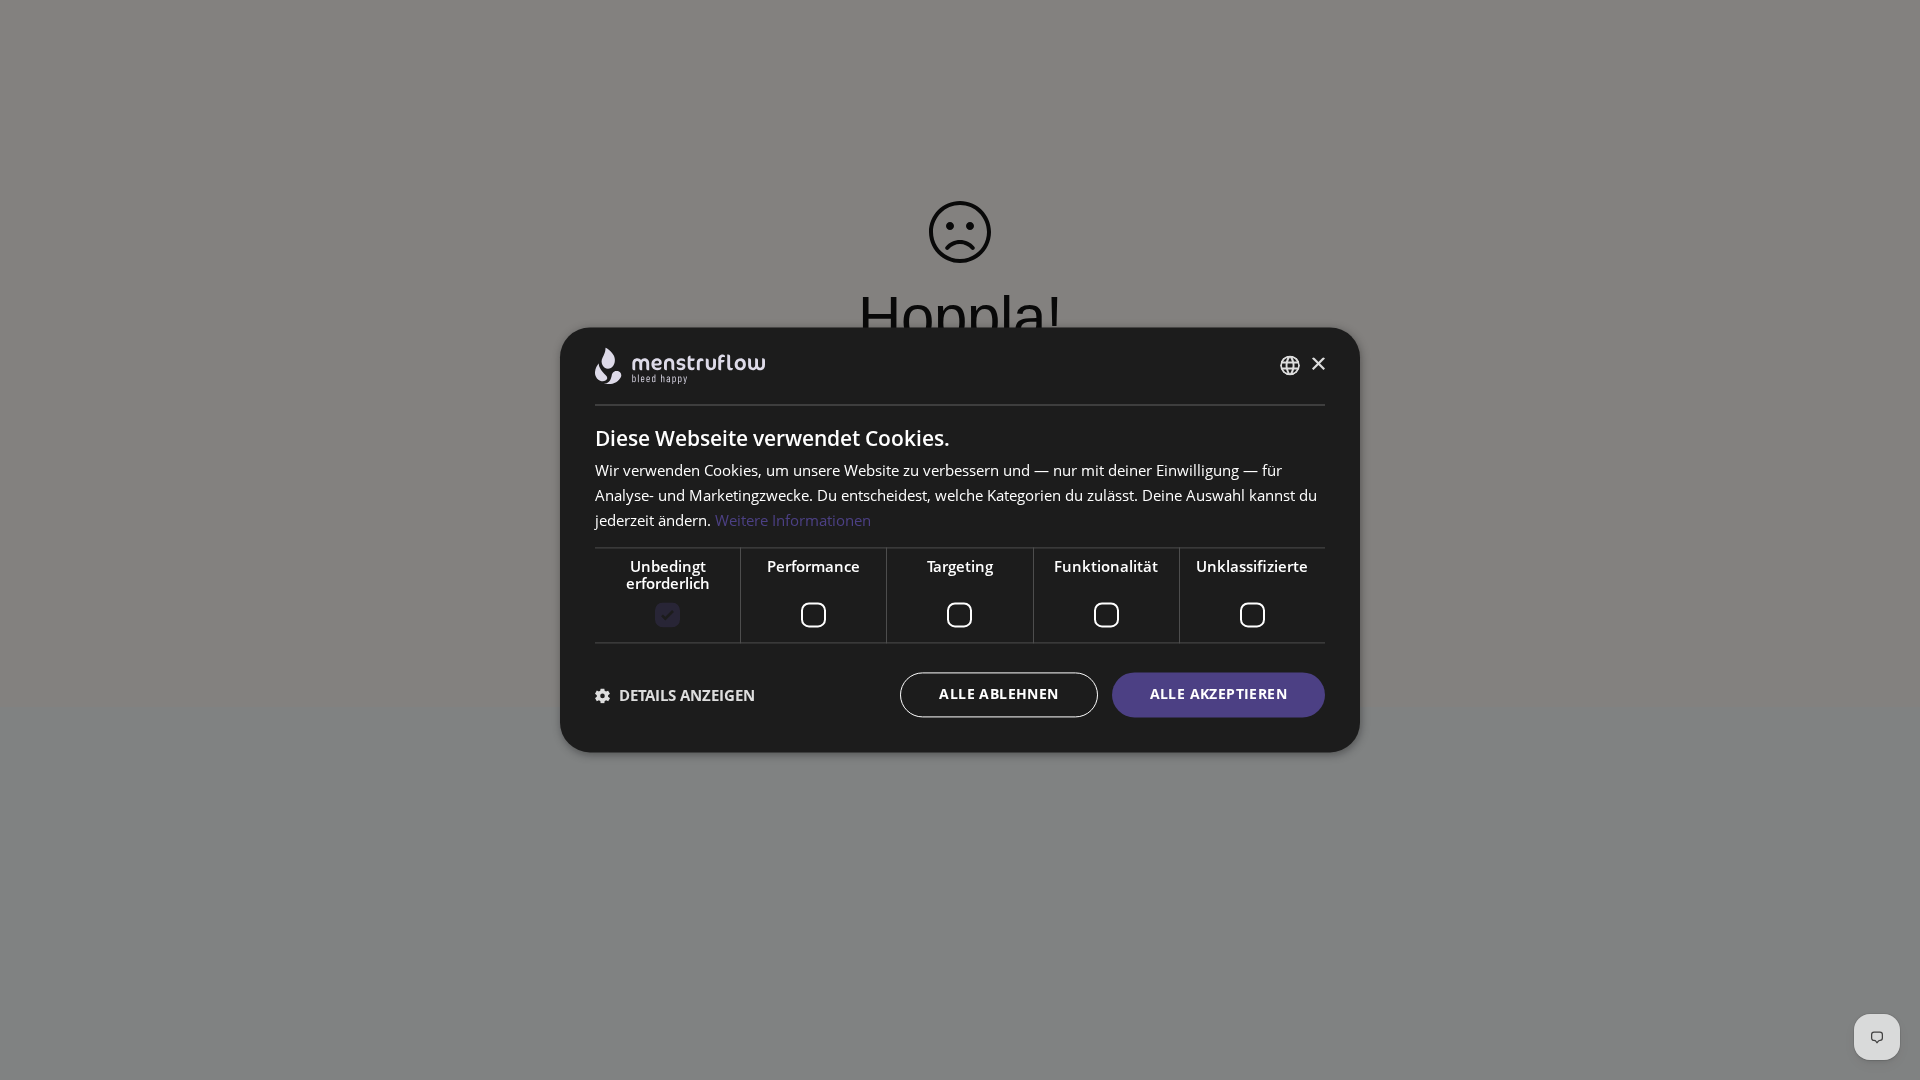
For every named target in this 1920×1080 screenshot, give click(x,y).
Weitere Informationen (793, 520)
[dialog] (960, 539)
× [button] (1317, 364)
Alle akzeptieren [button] (1218, 694)
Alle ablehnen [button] (998, 694)
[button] (675, 695)
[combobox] (1290, 366)
